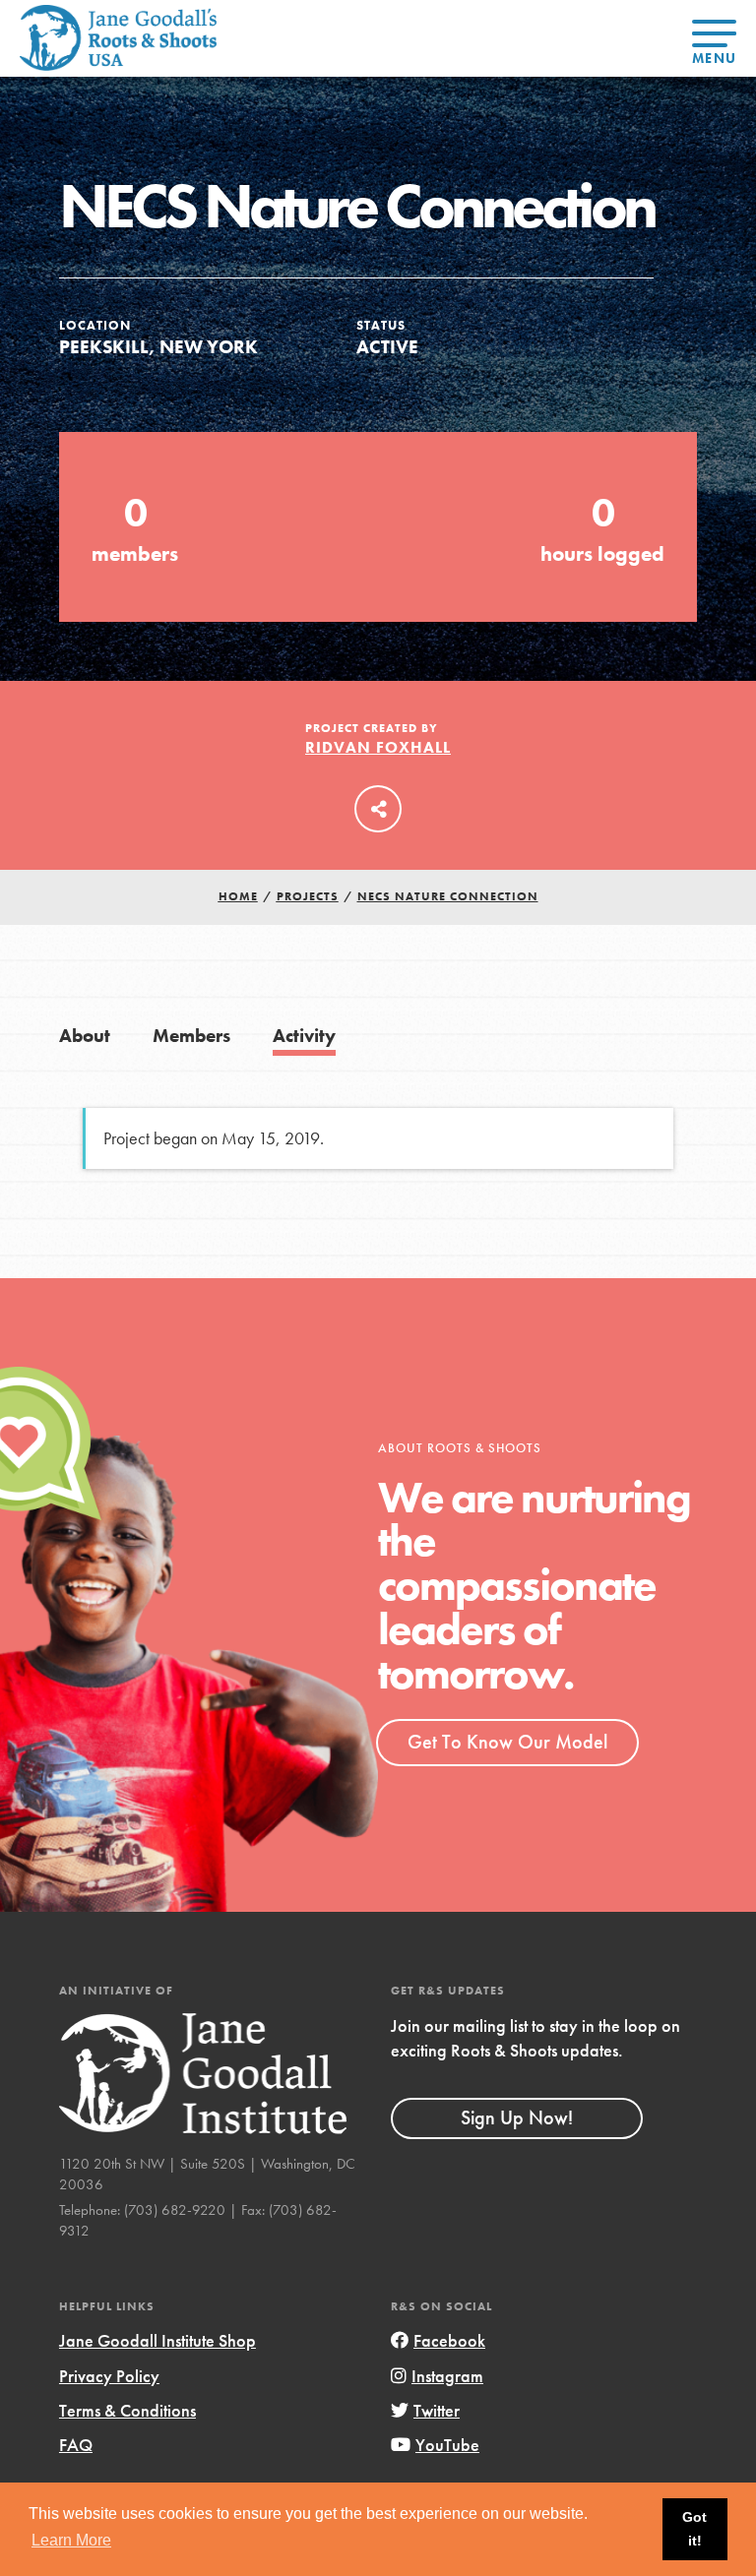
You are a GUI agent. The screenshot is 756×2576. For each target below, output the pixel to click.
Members (191, 1036)
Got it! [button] (694, 2529)
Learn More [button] (71, 2540)
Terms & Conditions (127, 2410)
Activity (304, 1036)
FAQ (76, 2445)
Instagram (447, 2376)
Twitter (437, 2410)
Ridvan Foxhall (378, 747)
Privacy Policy (109, 2376)
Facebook (449, 2340)
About (85, 1036)
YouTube (447, 2445)
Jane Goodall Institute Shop (157, 2340)
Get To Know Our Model (507, 1742)
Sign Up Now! (517, 2117)
